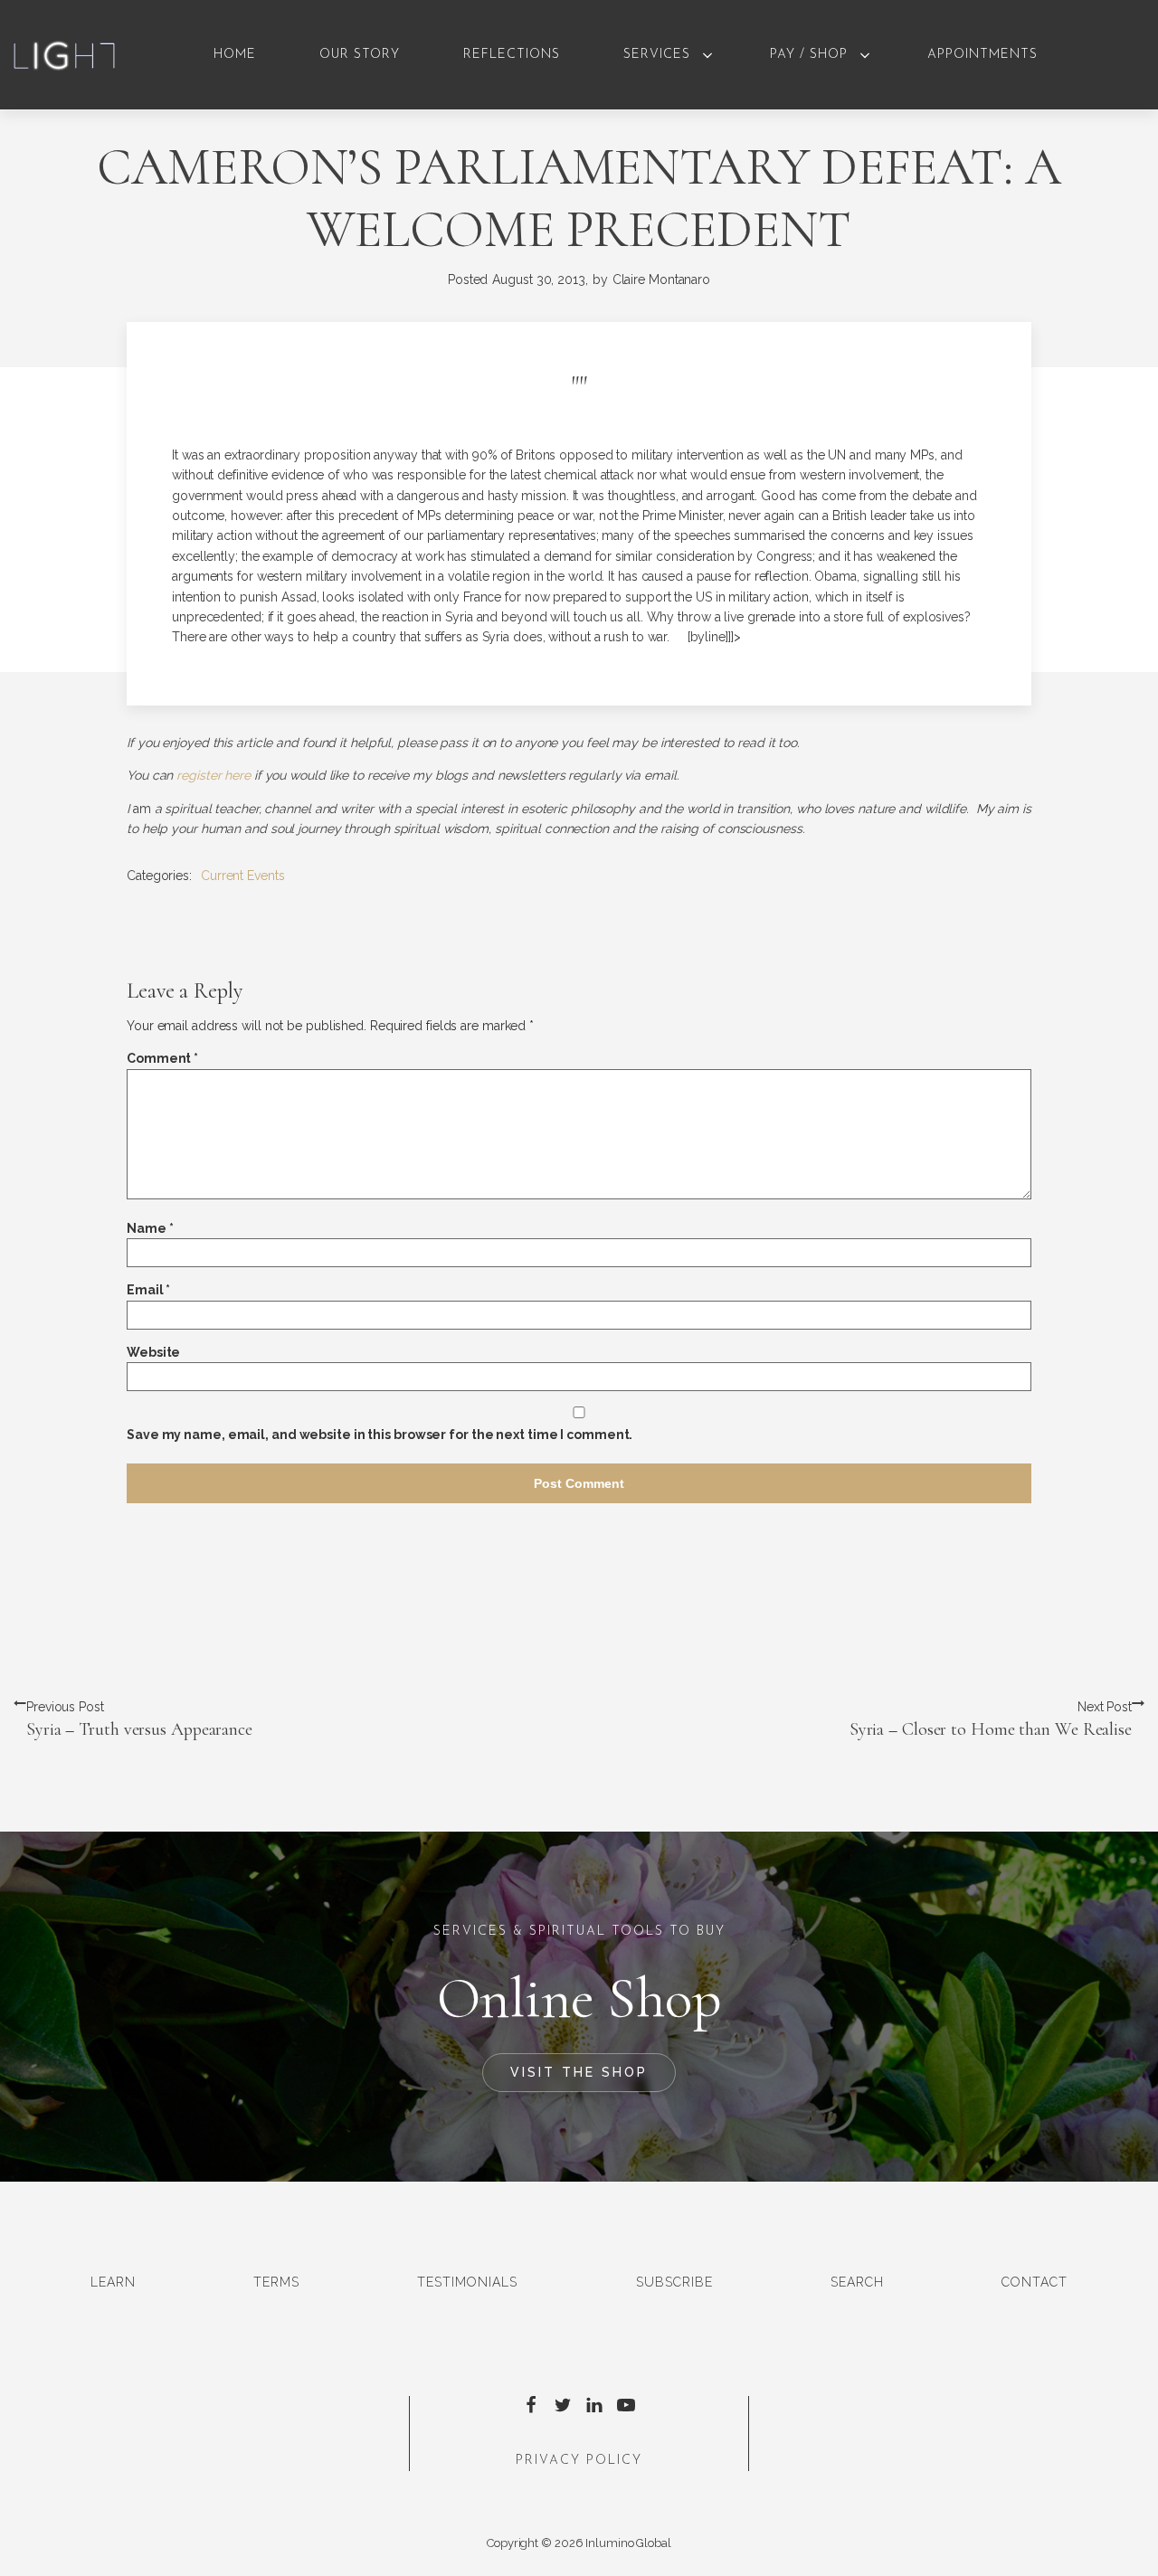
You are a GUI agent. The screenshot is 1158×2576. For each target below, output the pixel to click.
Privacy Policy (579, 2461)
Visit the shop (579, 2072)
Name (150, 1228)
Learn (113, 2282)
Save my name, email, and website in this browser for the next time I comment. (380, 1435)
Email (148, 1290)
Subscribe (674, 2282)
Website (153, 1352)
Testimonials (467, 2282)
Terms (276, 2282)
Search (857, 2282)
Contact (1035, 2282)
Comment (162, 1058)
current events (243, 876)
